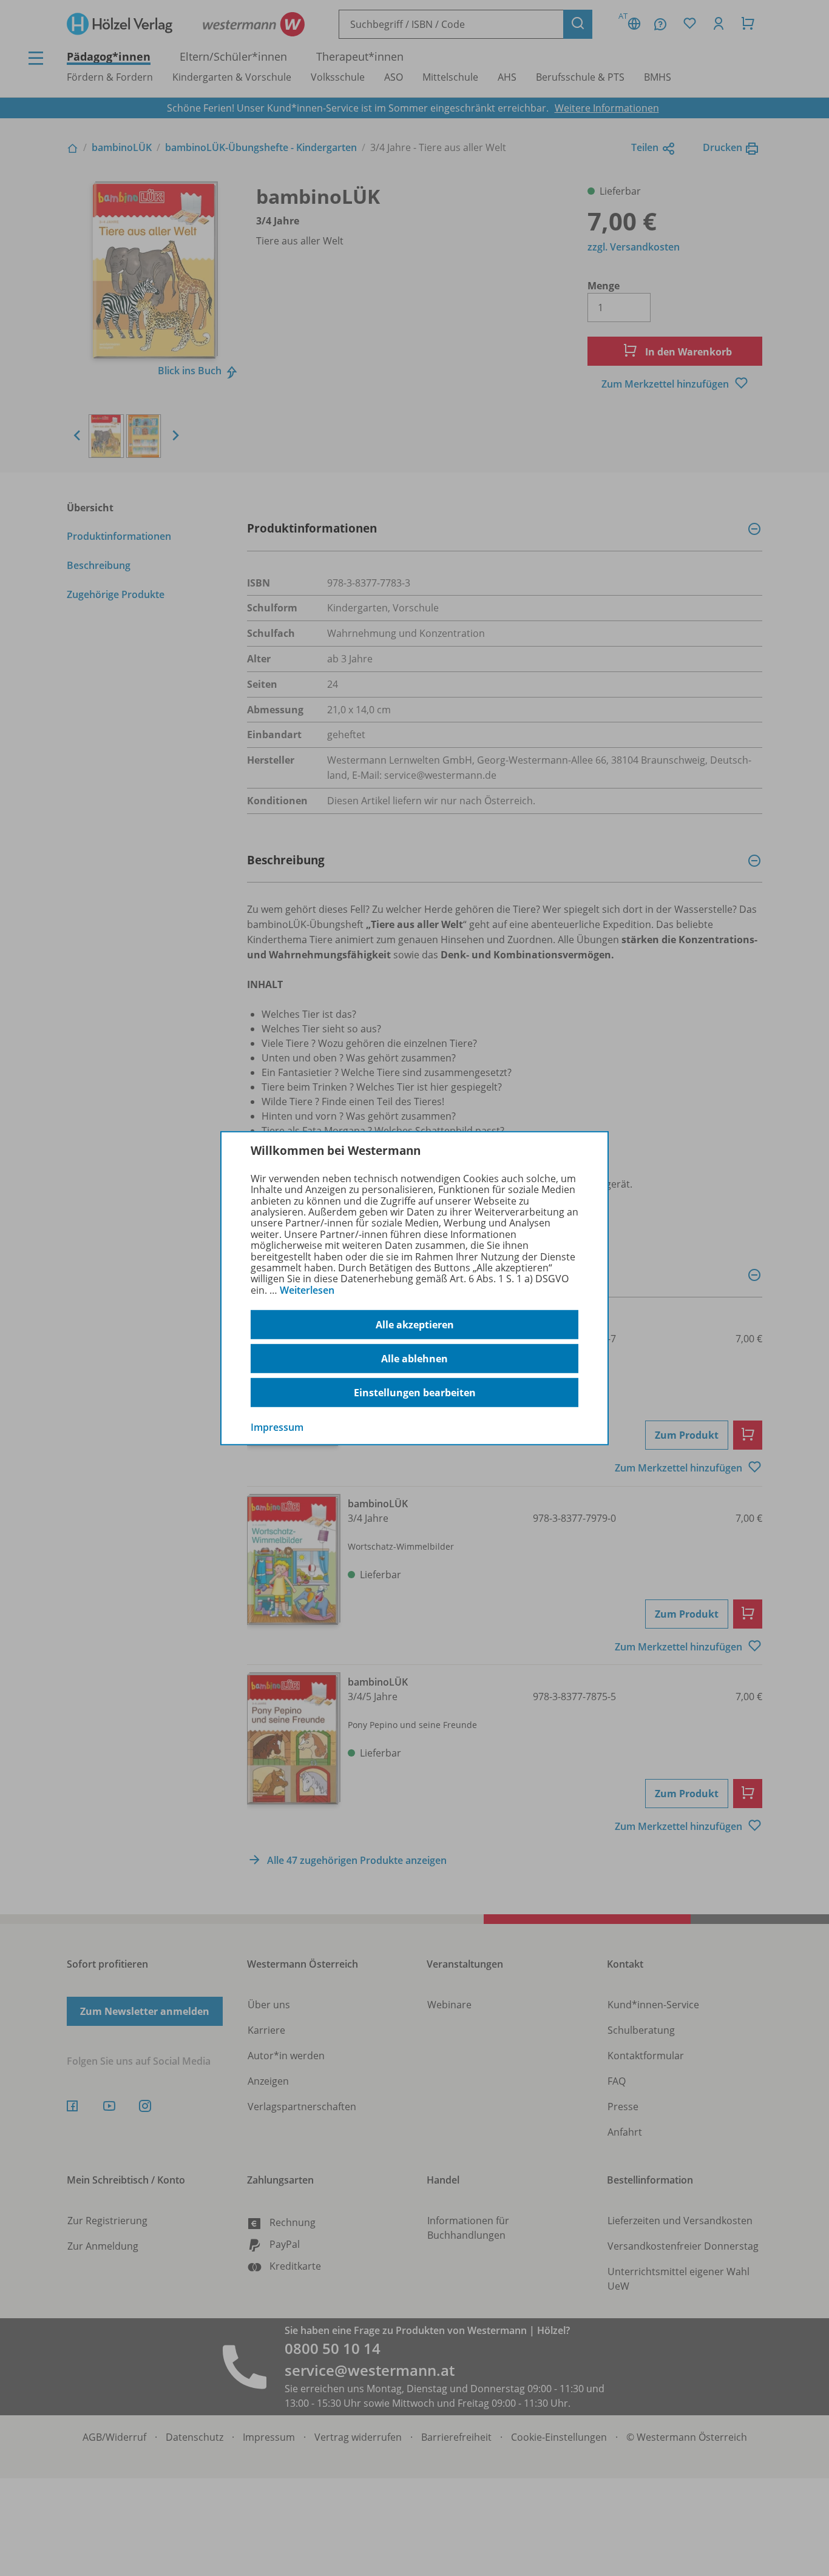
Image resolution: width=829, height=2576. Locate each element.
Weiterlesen (307, 1290)
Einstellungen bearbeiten (415, 1393)
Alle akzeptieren (415, 1325)
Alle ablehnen (414, 1359)
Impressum (277, 1427)
